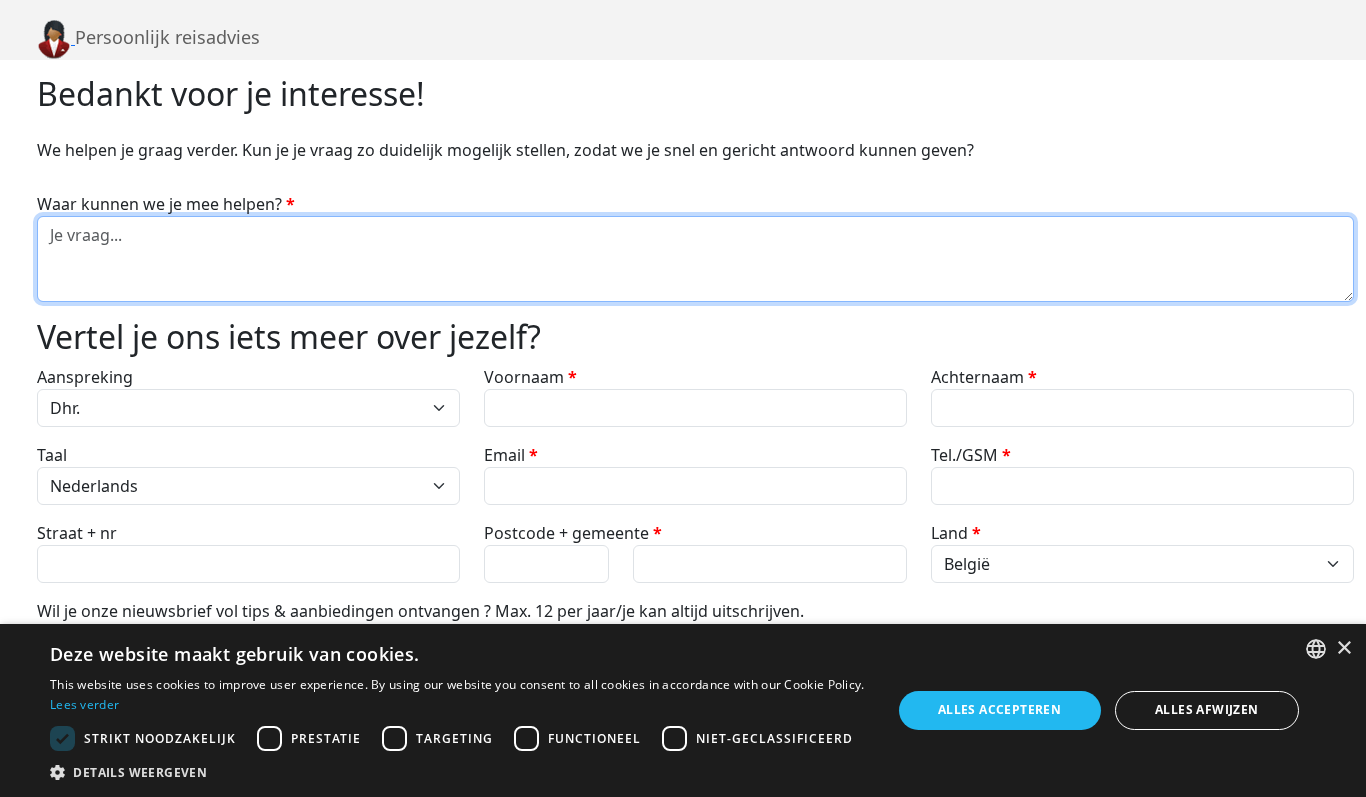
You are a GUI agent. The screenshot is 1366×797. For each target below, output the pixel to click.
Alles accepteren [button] (999, 709)
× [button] (1343, 648)
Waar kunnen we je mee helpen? (166, 204)
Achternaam (984, 377)
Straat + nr (77, 533)
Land (956, 533)
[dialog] (683, 710)
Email (511, 455)
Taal (52, 455)
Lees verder (84, 704)
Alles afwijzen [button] (1207, 709)
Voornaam (530, 377)
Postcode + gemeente (573, 533)
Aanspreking (85, 377)
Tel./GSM (971, 455)
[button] (458, 772)
